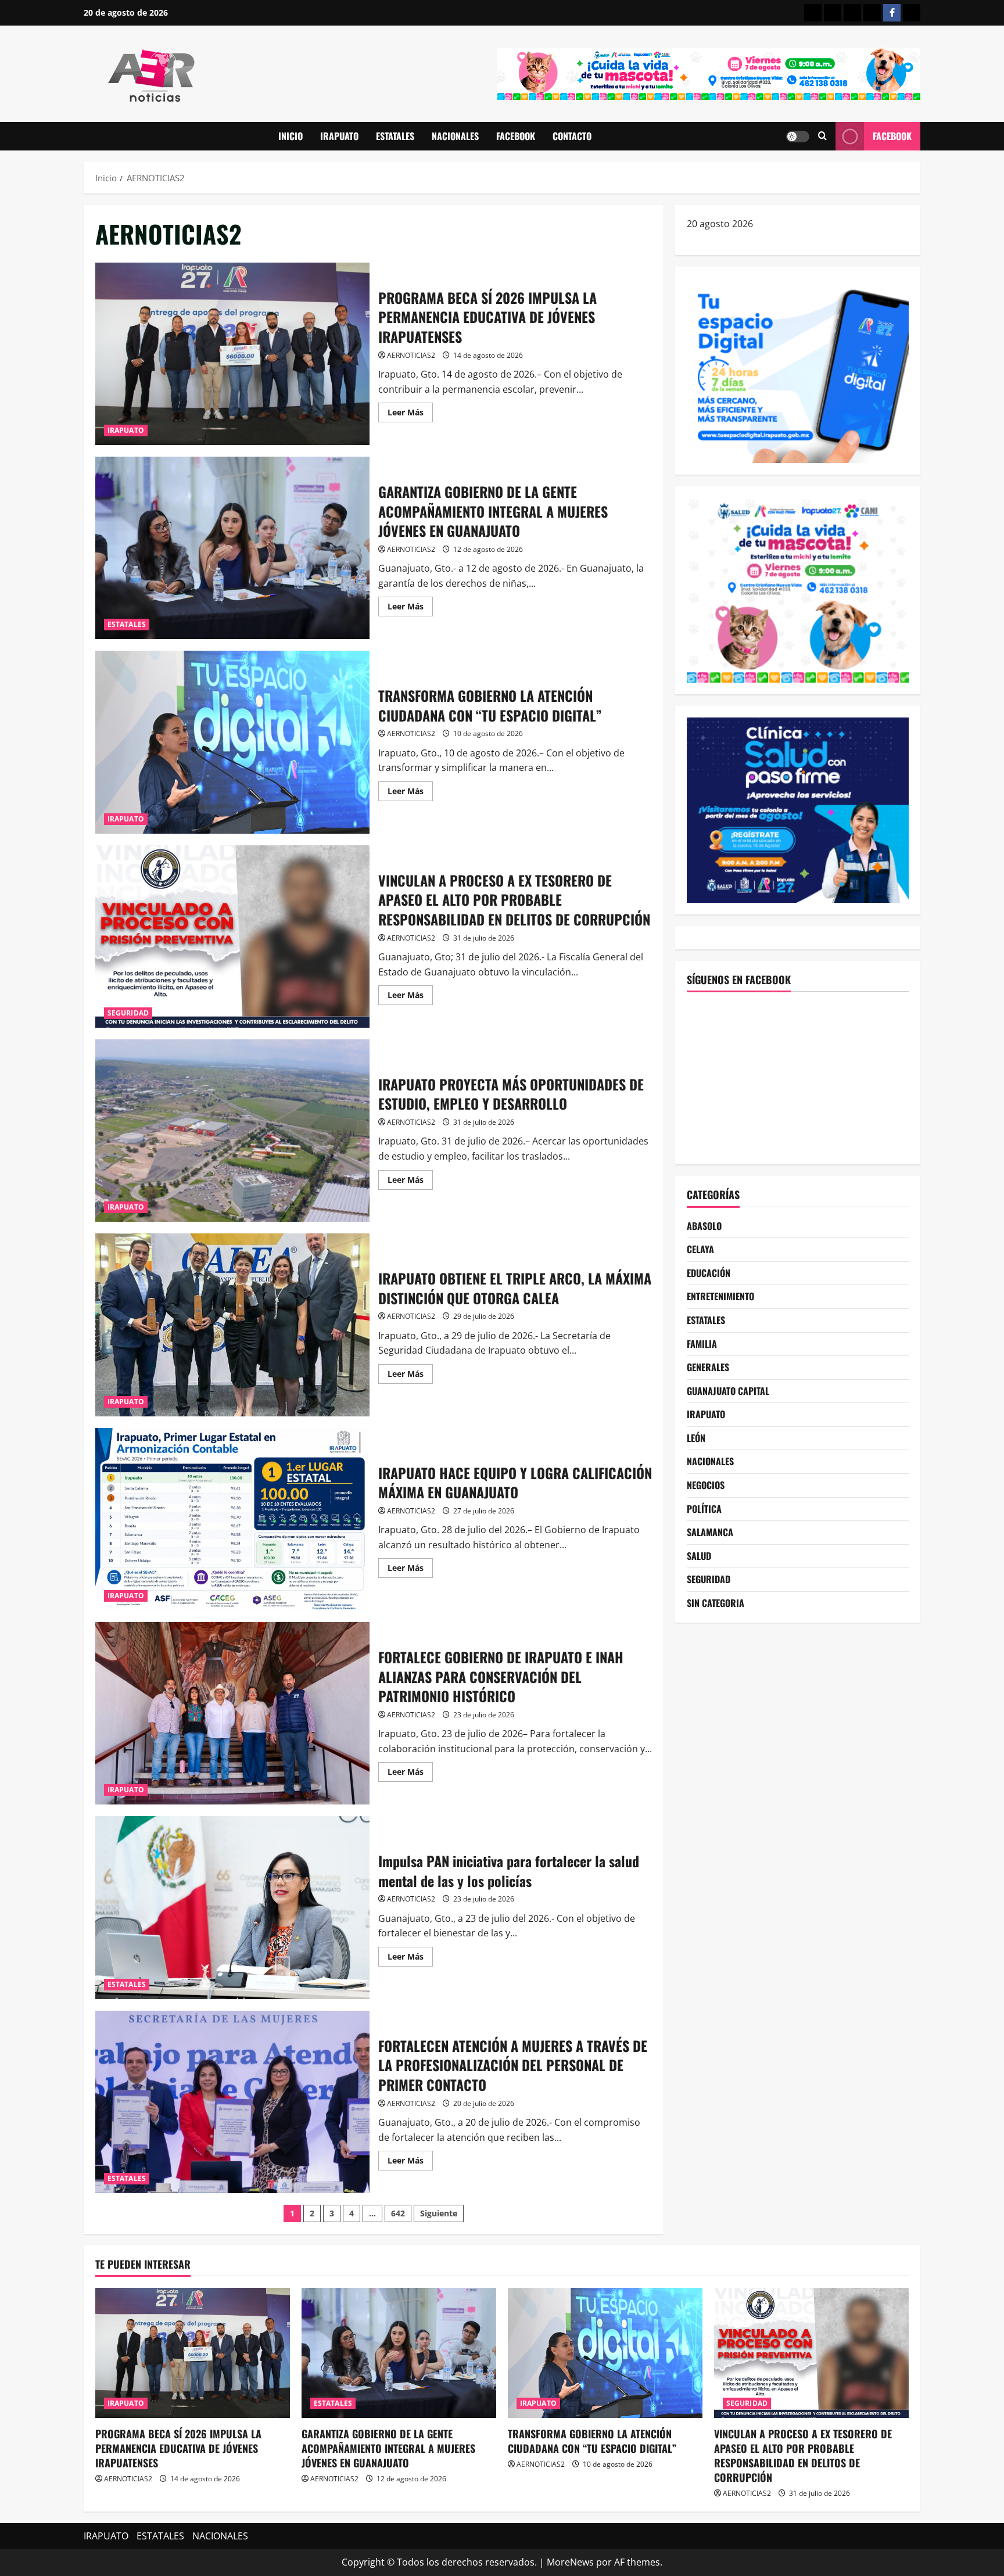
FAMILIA (702, 1344)
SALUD (699, 1556)
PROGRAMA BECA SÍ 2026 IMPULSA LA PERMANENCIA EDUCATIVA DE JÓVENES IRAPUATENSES (232, 354)
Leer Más (410, 414)
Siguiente (439, 2213)
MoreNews (570, 2562)
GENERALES (708, 1367)
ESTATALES (395, 136)
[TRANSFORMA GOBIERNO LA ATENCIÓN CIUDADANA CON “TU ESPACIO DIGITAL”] (605, 2353)
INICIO (291, 136)
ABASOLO (704, 1226)
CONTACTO (572, 136)
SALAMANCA (710, 1532)
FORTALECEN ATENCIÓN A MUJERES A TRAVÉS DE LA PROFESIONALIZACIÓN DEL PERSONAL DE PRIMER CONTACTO (232, 2102)
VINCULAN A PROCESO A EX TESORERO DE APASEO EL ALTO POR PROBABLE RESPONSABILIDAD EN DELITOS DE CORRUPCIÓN (232, 937)
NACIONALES (455, 136)
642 (398, 2213)
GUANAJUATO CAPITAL (728, 1391)
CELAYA (700, 1249)
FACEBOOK (516, 136)
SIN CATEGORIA (716, 1603)
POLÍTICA (704, 1509)
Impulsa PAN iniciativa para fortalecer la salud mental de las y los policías (232, 1907)
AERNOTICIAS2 (411, 355)
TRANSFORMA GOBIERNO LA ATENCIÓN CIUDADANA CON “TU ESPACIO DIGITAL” (232, 742)
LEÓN (696, 1438)
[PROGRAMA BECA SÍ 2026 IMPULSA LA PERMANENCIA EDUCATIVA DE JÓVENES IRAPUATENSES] (193, 2353)
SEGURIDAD (128, 1013)
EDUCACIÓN (709, 1273)
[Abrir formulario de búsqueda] (822, 136)
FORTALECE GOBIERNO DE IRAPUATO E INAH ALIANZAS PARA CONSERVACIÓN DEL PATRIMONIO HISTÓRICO (232, 1713)
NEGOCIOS (706, 1485)
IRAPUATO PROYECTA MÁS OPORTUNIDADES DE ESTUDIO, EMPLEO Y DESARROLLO (232, 1131)
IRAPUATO (339, 136)
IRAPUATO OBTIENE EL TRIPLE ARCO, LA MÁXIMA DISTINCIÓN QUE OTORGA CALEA (232, 1325)
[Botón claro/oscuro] (798, 137)
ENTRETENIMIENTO (720, 1296)
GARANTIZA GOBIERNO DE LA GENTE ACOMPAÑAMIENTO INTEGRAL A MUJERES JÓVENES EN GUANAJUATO (232, 548)
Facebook (892, 136)
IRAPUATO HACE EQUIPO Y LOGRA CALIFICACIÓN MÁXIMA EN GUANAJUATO (232, 1519)
